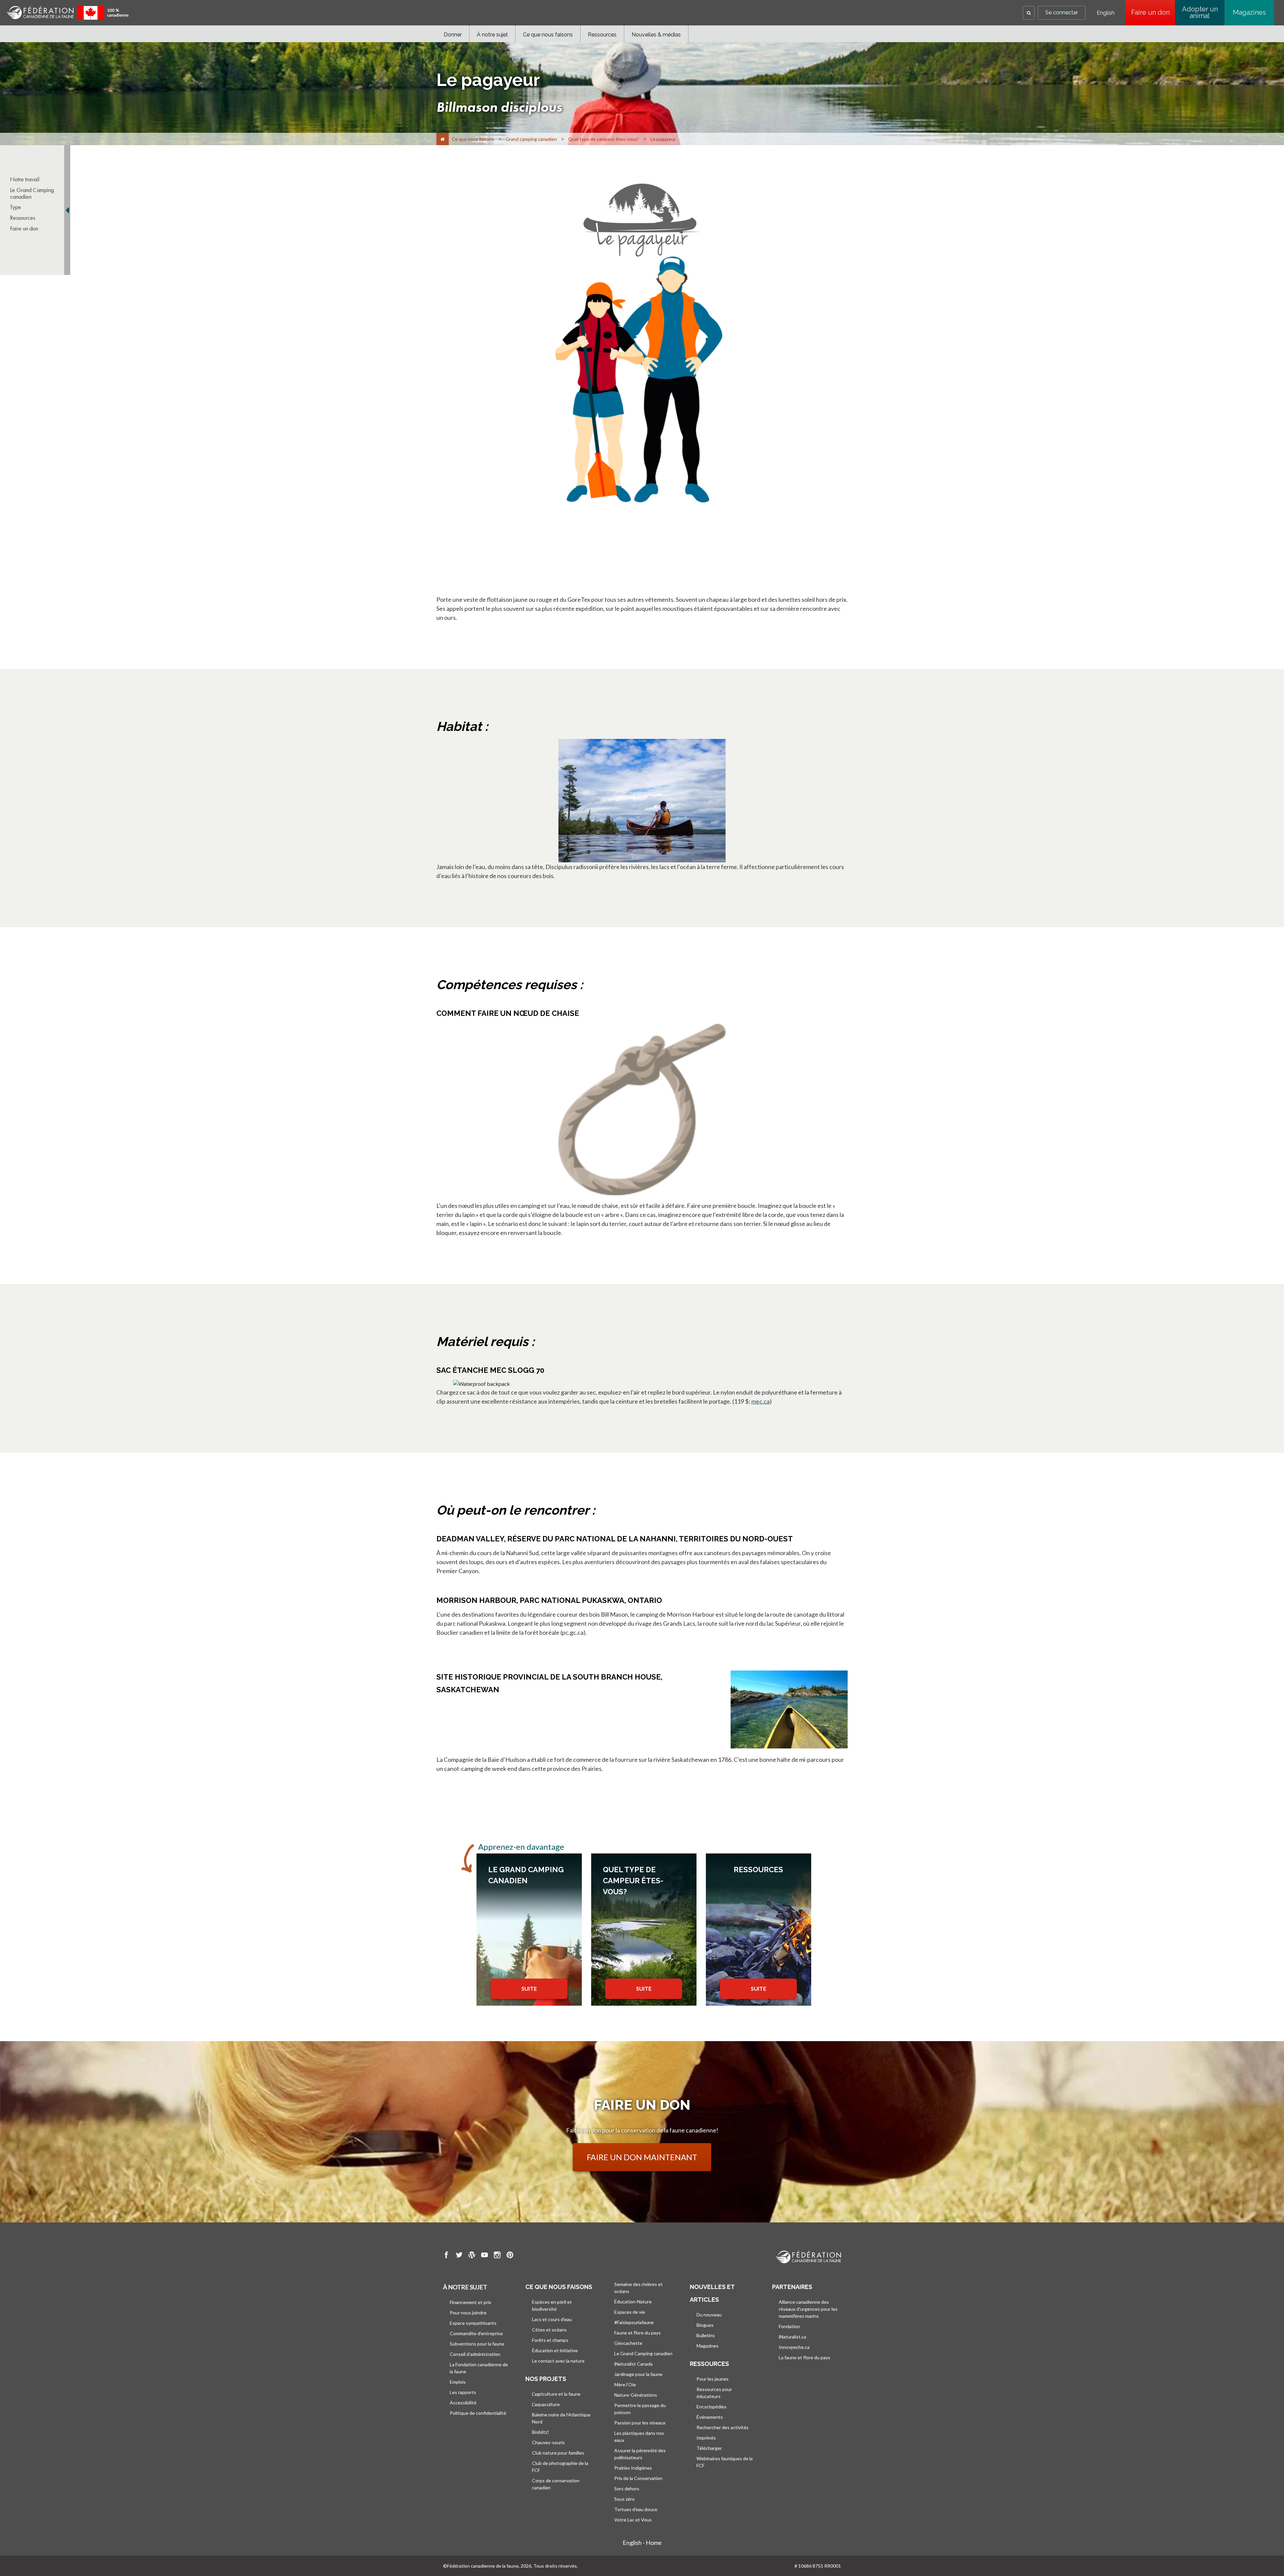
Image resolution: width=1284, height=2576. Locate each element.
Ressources (602, 35)
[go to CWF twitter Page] (459, 2256)
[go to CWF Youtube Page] (485, 2256)
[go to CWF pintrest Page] (510, 2256)
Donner (453, 35)
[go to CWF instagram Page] (497, 2256)
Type (16, 207)
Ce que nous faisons (548, 35)
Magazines (1249, 12)
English (1106, 13)
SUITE (529, 1988)
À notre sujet (492, 35)
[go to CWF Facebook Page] (446, 2256)
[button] (1029, 13)
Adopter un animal (1200, 12)
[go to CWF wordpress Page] (472, 2256)
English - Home (642, 2543)
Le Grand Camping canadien (32, 193)
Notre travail (25, 179)
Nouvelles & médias (656, 35)
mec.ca (761, 1401)
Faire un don (1153, 12)
